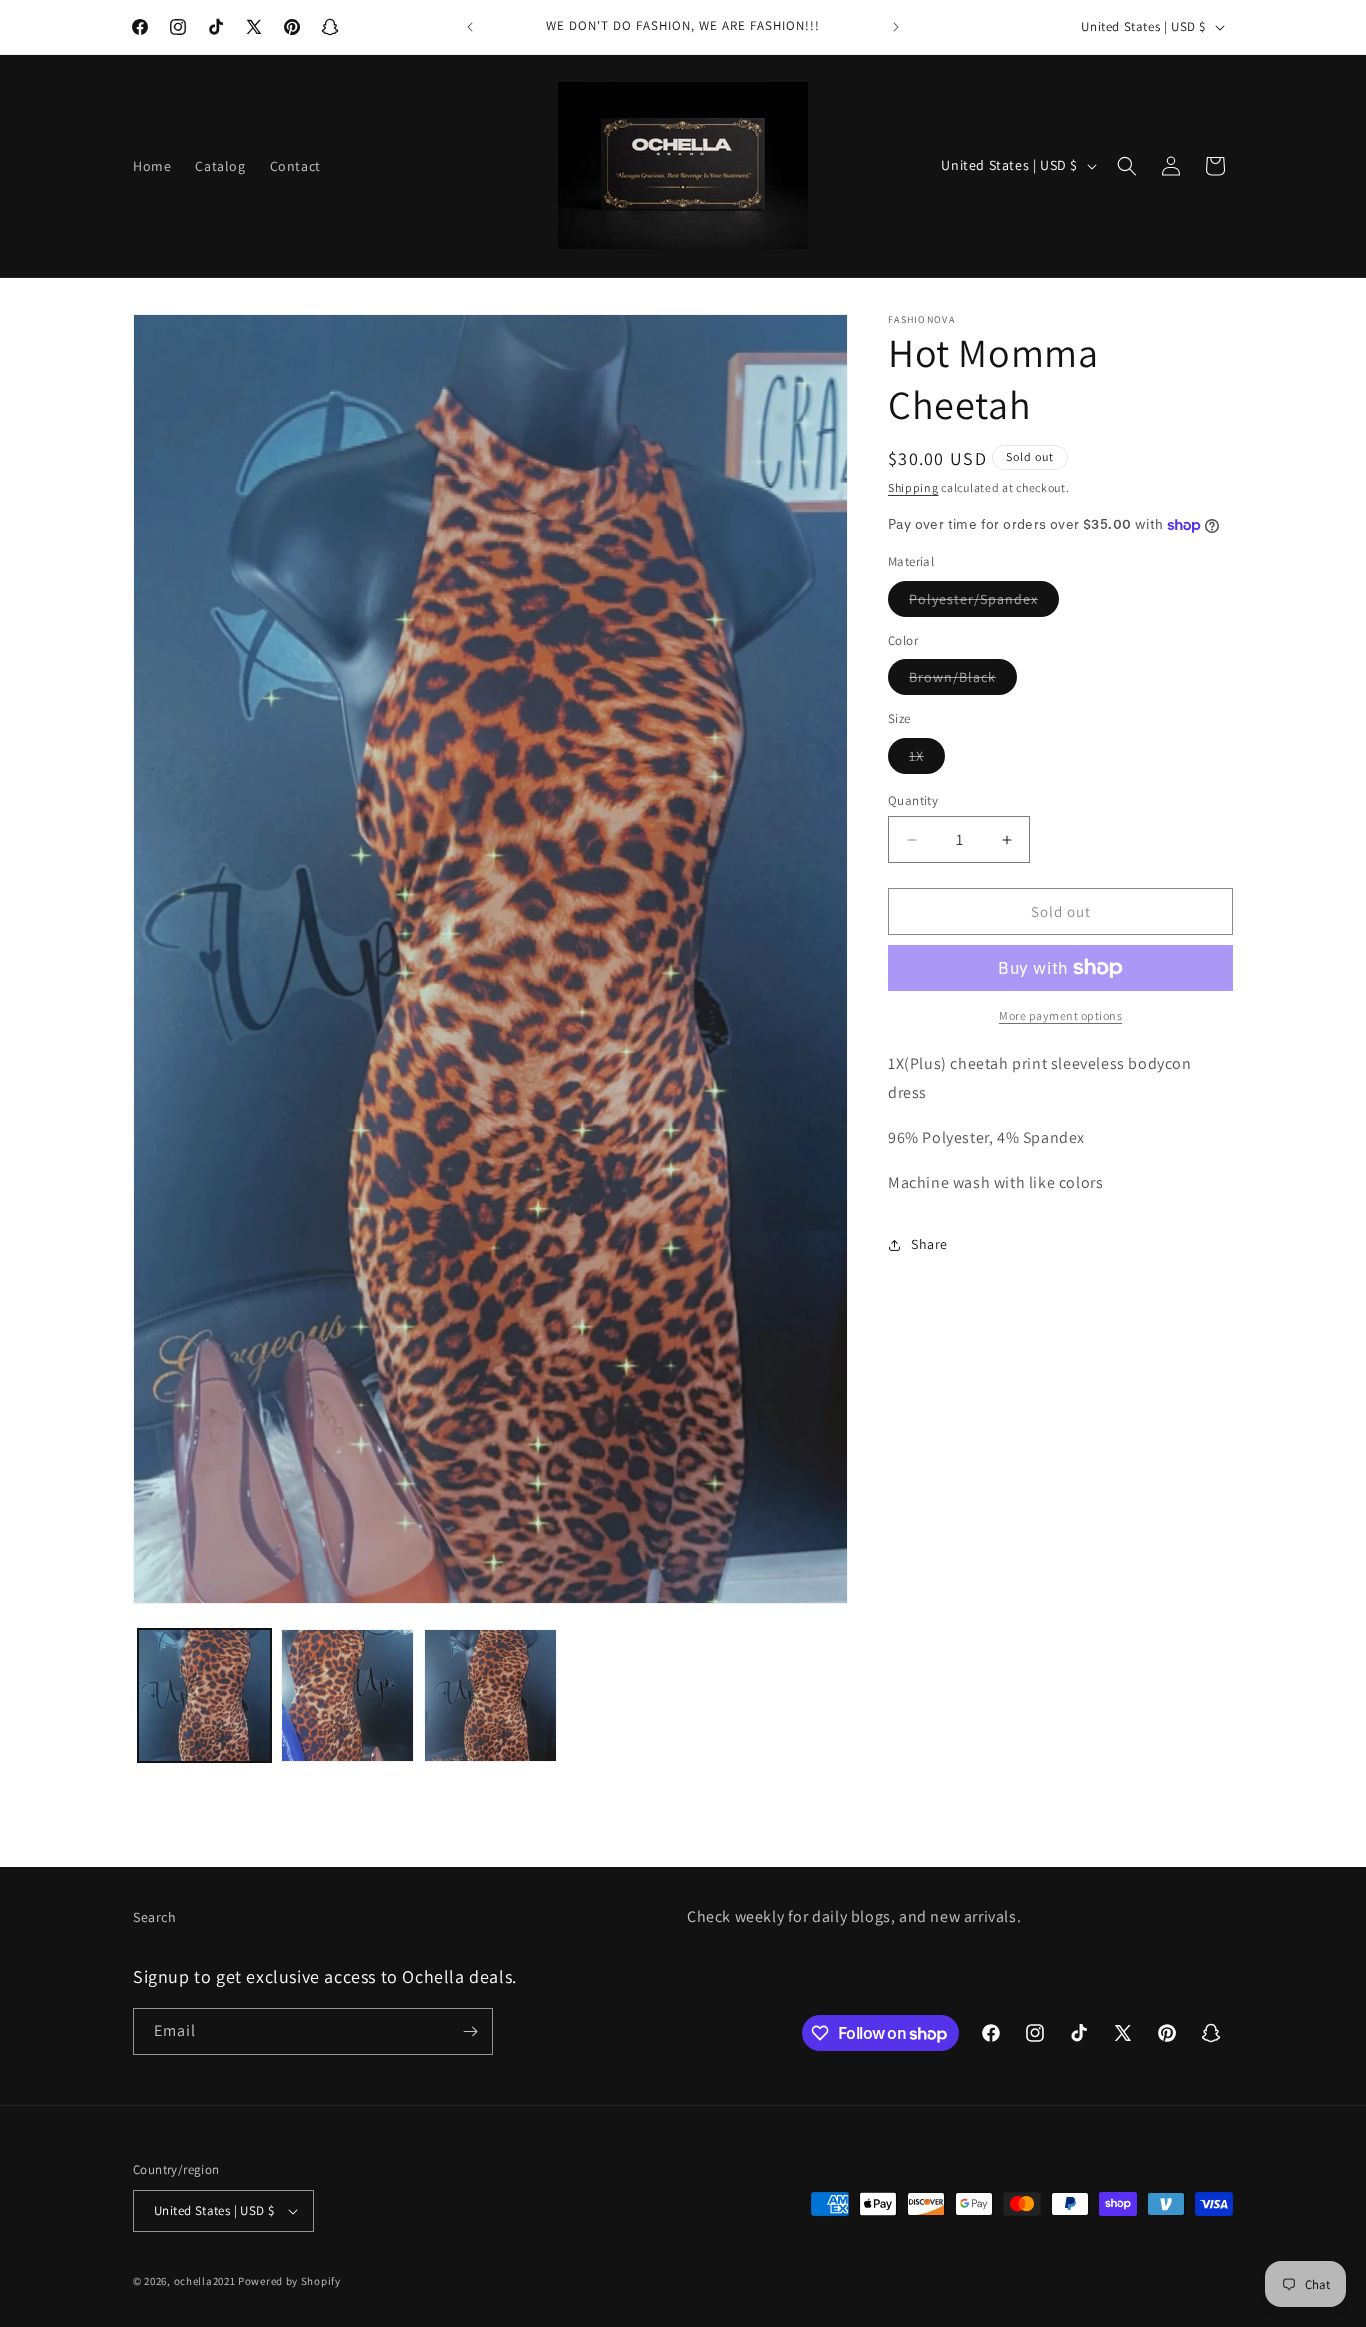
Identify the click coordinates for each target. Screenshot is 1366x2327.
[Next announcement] (896, 27)
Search (155, 1917)
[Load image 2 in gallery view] (347, 1695)
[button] (1127, 166)
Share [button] (929, 1244)
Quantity (913, 800)
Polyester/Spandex (984, 603)
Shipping (913, 487)
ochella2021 (205, 2281)
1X (927, 760)
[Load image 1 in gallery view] (204, 1695)
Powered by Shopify (289, 2281)
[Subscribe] (470, 2031)
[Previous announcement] (470, 27)
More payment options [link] (1060, 1015)
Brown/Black (963, 681)
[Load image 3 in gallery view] (490, 1695)
